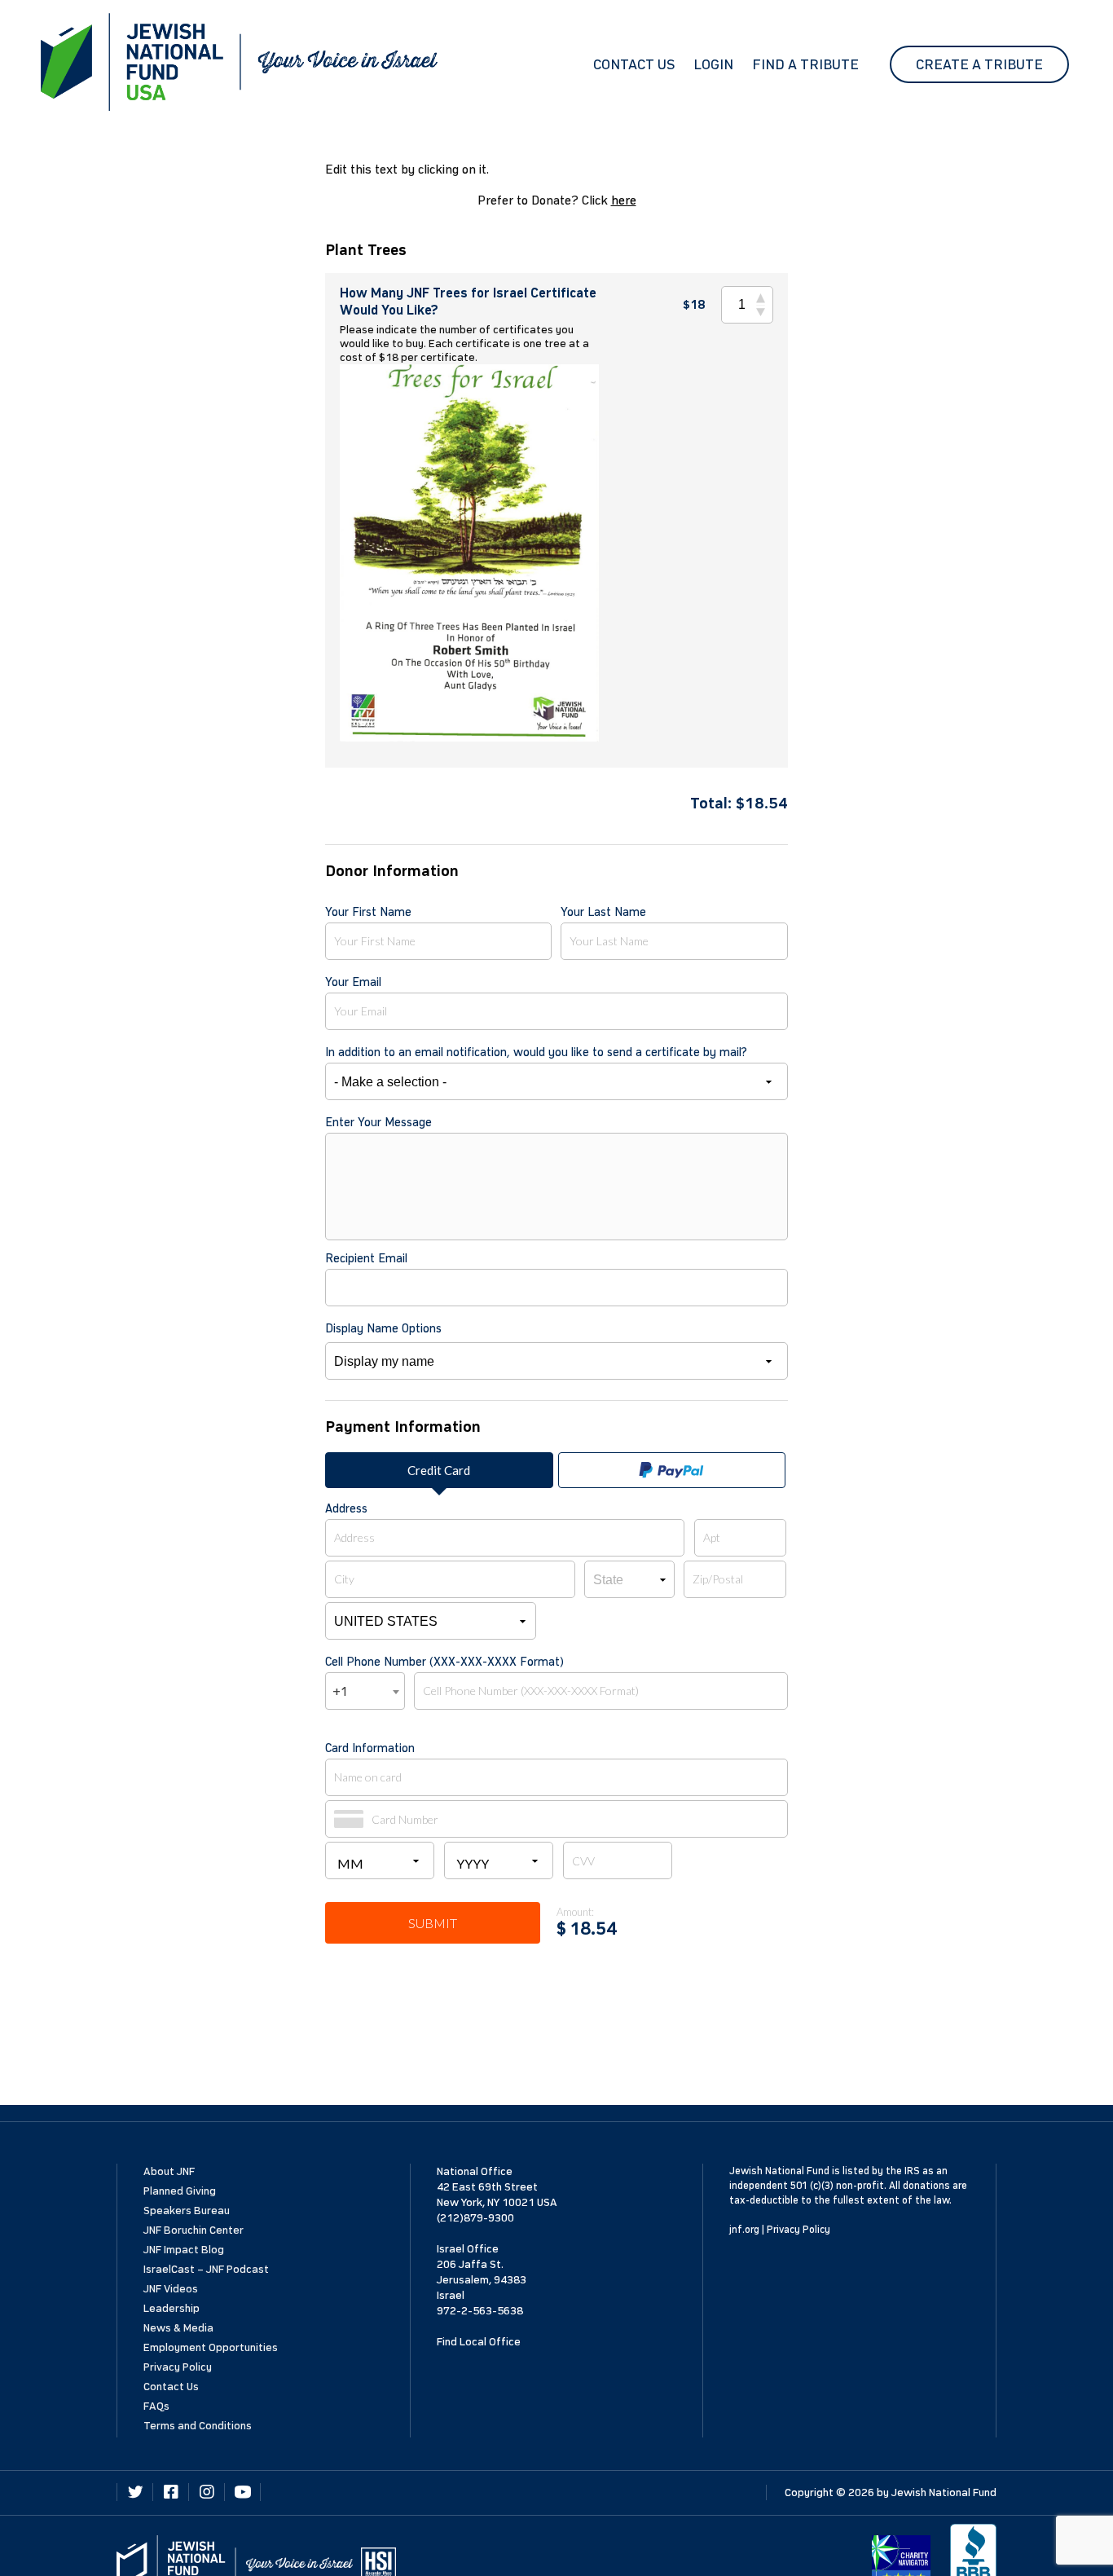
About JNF (169, 2171)
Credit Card (439, 1470)
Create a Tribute (979, 64)
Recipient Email (366, 1258)
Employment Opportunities (211, 2347)
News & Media (178, 2328)
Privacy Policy (178, 2367)
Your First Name (368, 912)
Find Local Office (479, 2342)
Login (713, 64)
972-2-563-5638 (480, 2311)
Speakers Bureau (187, 2211)
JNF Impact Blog (184, 2250)
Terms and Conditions (198, 2426)
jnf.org (744, 2230)
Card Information (370, 1748)
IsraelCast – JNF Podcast (206, 2269)
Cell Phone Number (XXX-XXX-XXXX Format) (444, 1662)
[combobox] (365, 1691)
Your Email (353, 982)
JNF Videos (171, 2289)
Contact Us (634, 64)
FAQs (156, 2406)
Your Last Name (603, 912)
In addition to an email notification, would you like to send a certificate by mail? (536, 1052)
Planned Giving (180, 2191)
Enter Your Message (378, 1122)
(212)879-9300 (475, 2218)
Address (346, 1508)
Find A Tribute (805, 64)
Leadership (172, 2308)
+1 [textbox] (340, 1691)
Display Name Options (383, 1328)
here (624, 200)
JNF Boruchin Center (194, 2230)
